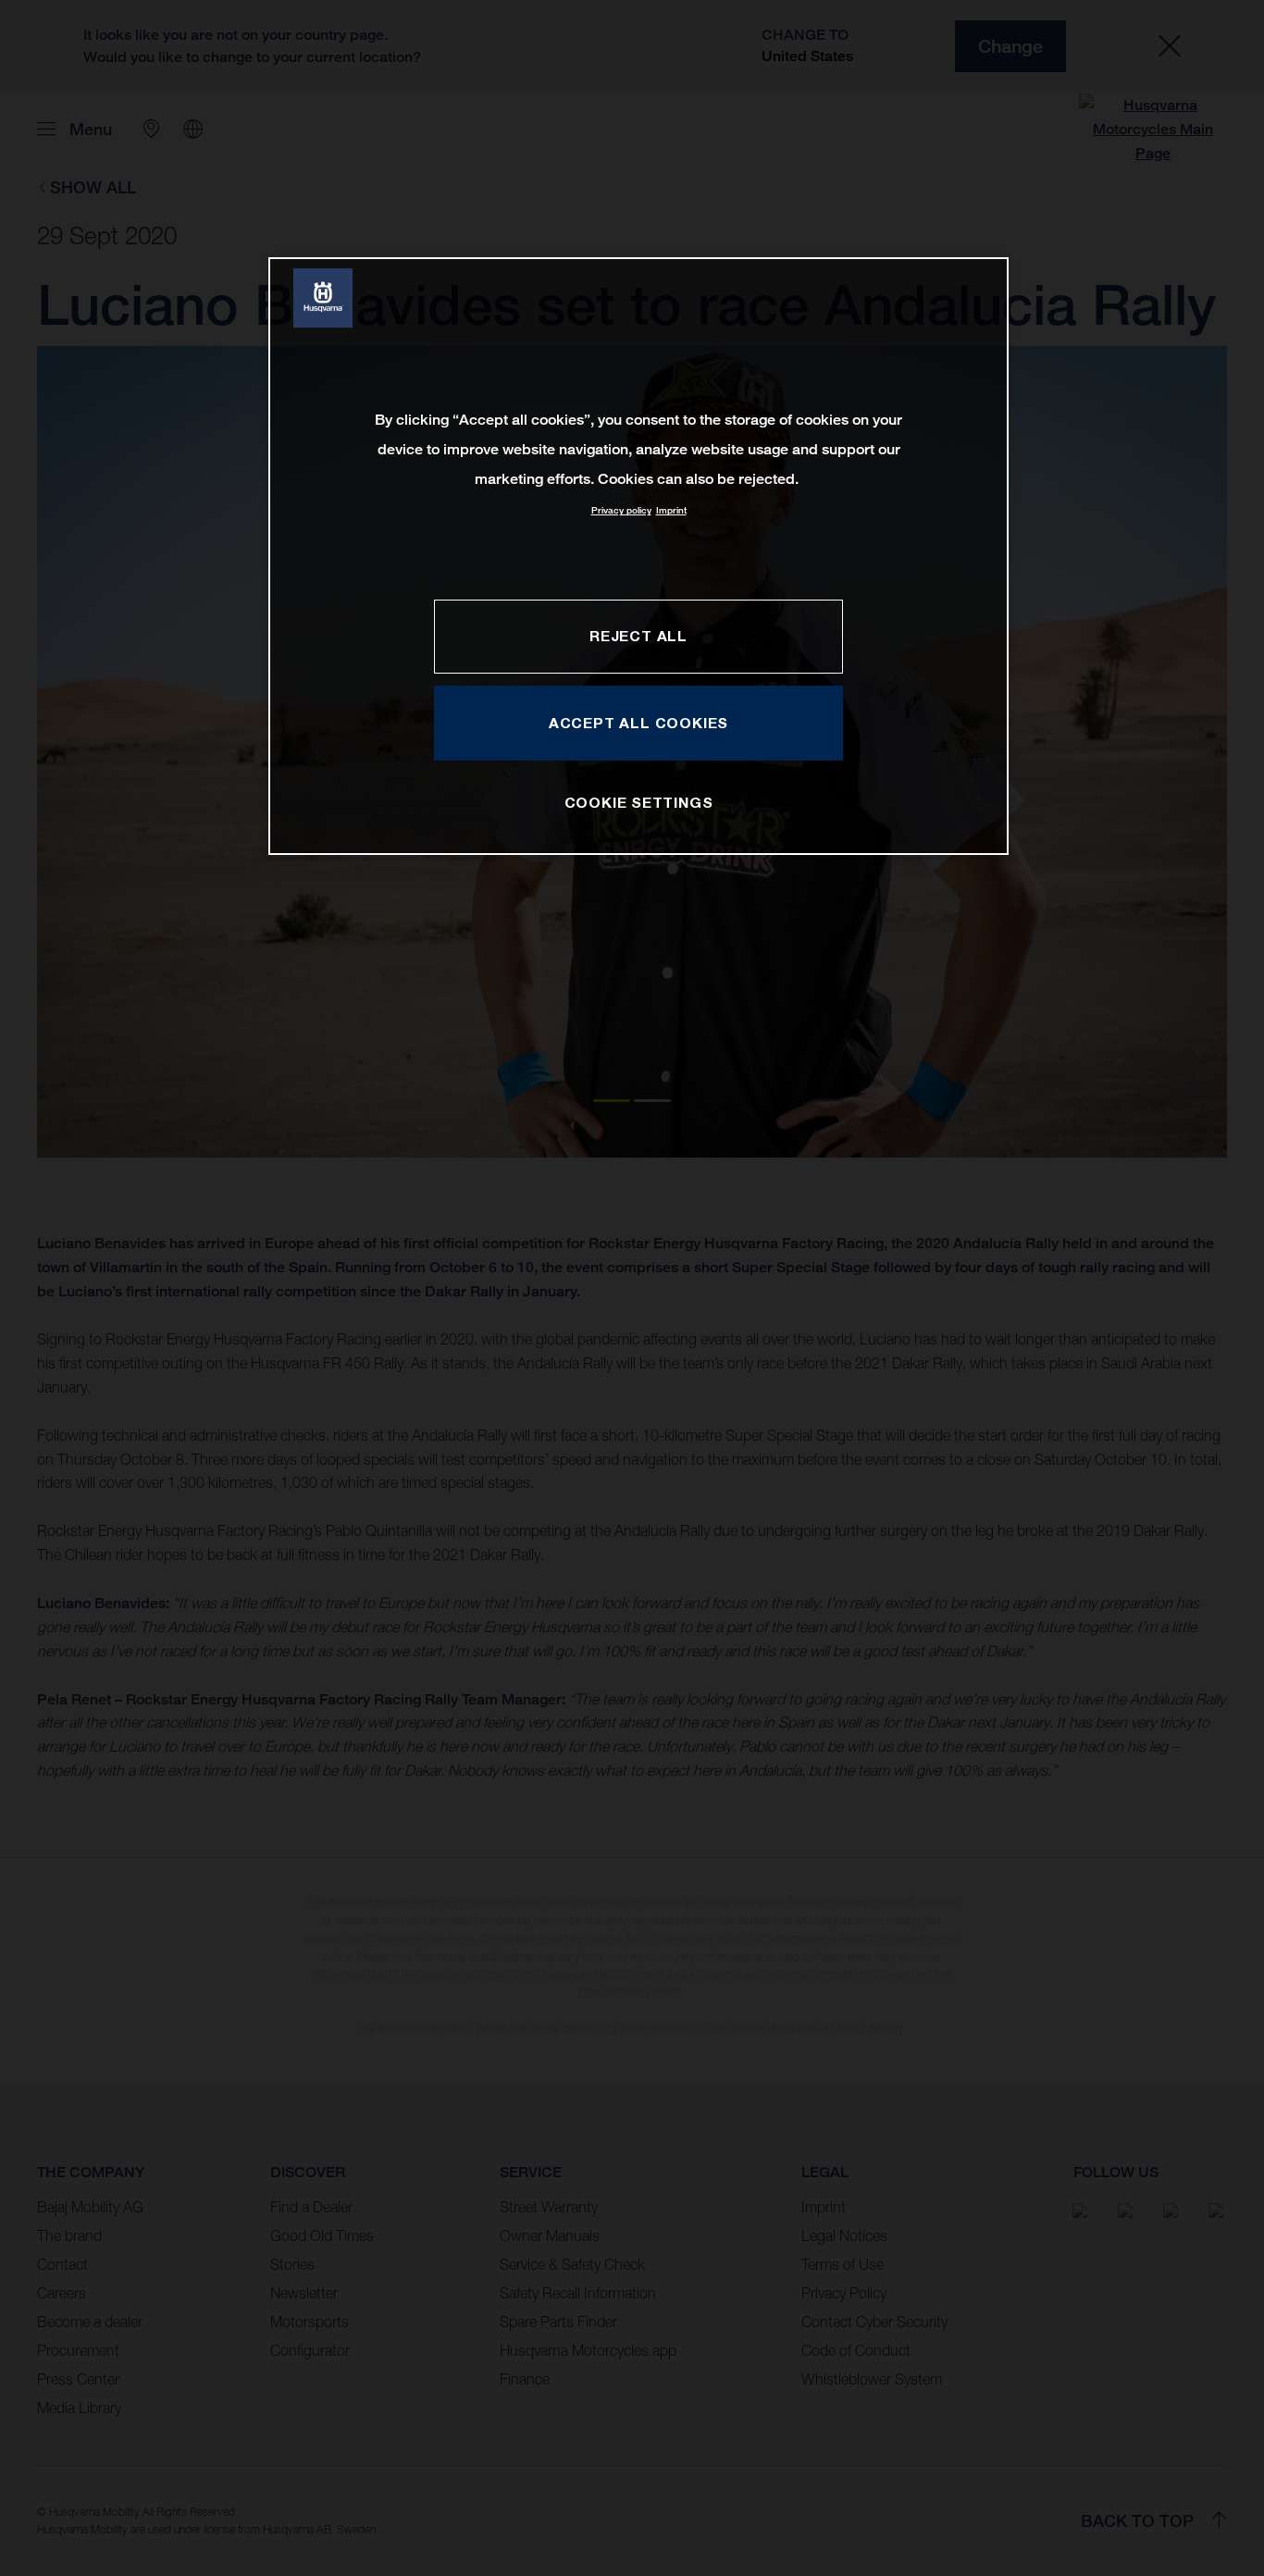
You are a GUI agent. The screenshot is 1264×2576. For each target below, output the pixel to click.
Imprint (671, 510)
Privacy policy (621, 510)
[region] (638, 556)
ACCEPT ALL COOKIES (638, 723)
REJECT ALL (638, 636)
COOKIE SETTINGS (639, 802)
